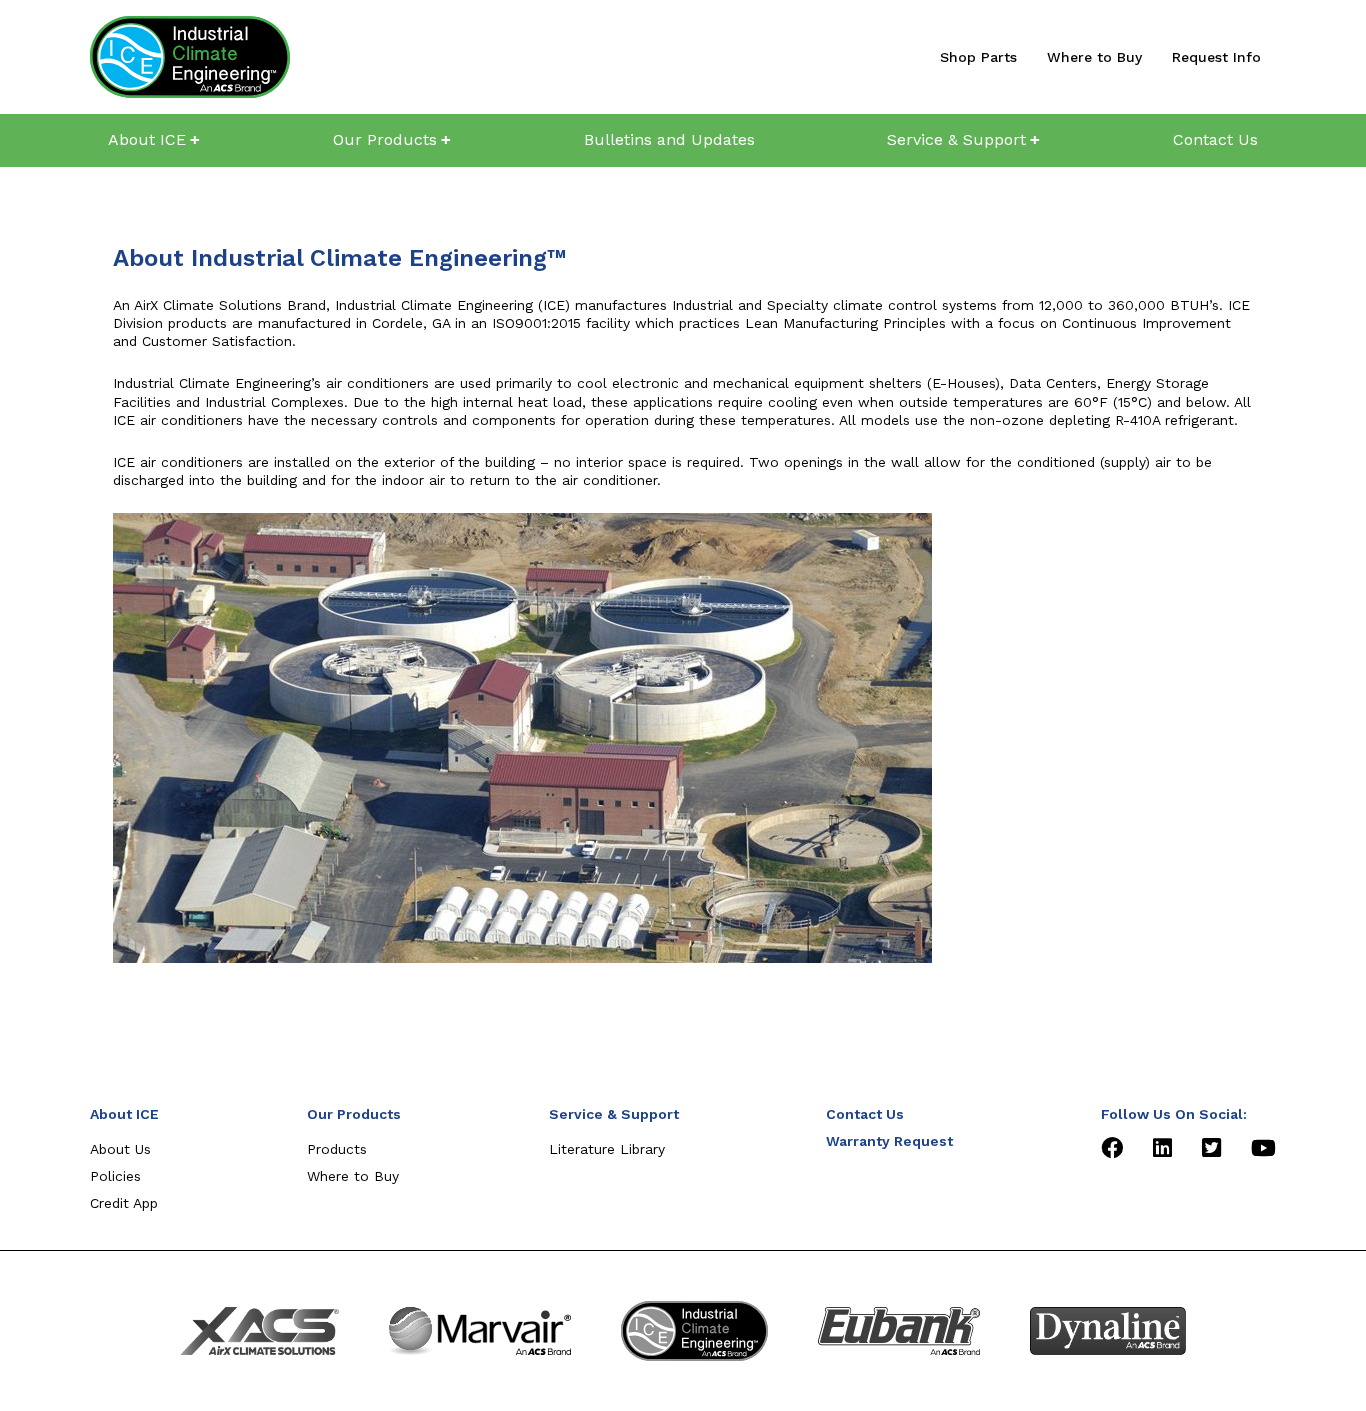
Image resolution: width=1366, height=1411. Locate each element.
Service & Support (956, 139)
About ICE (147, 139)
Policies (115, 1176)
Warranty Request (889, 1141)
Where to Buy (1094, 57)
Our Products (385, 139)
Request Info (1216, 57)
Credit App (124, 1203)
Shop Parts (978, 57)
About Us (120, 1149)
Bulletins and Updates (669, 139)
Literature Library (607, 1149)
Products (337, 1149)
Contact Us (1215, 139)
